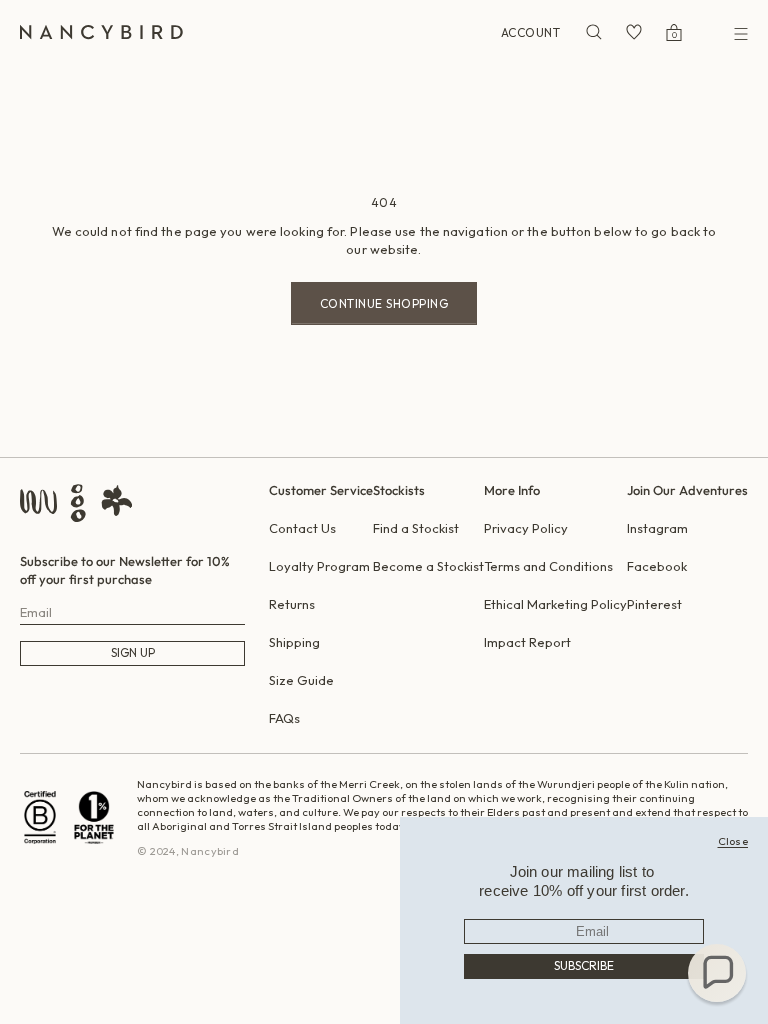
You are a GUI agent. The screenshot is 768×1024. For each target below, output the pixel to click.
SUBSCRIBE (584, 965)
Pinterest (654, 604)
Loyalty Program (319, 566)
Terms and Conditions (548, 566)
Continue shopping (384, 303)
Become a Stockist (428, 566)
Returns (292, 604)
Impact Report (527, 642)
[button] (717, 973)
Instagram (657, 528)
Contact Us (302, 528)
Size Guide (301, 680)
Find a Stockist (416, 528)
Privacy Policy (526, 528)
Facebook (657, 566)
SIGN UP (133, 652)
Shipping (294, 642)
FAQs (284, 718)
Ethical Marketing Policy (555, 604)
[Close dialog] (733, 841)
